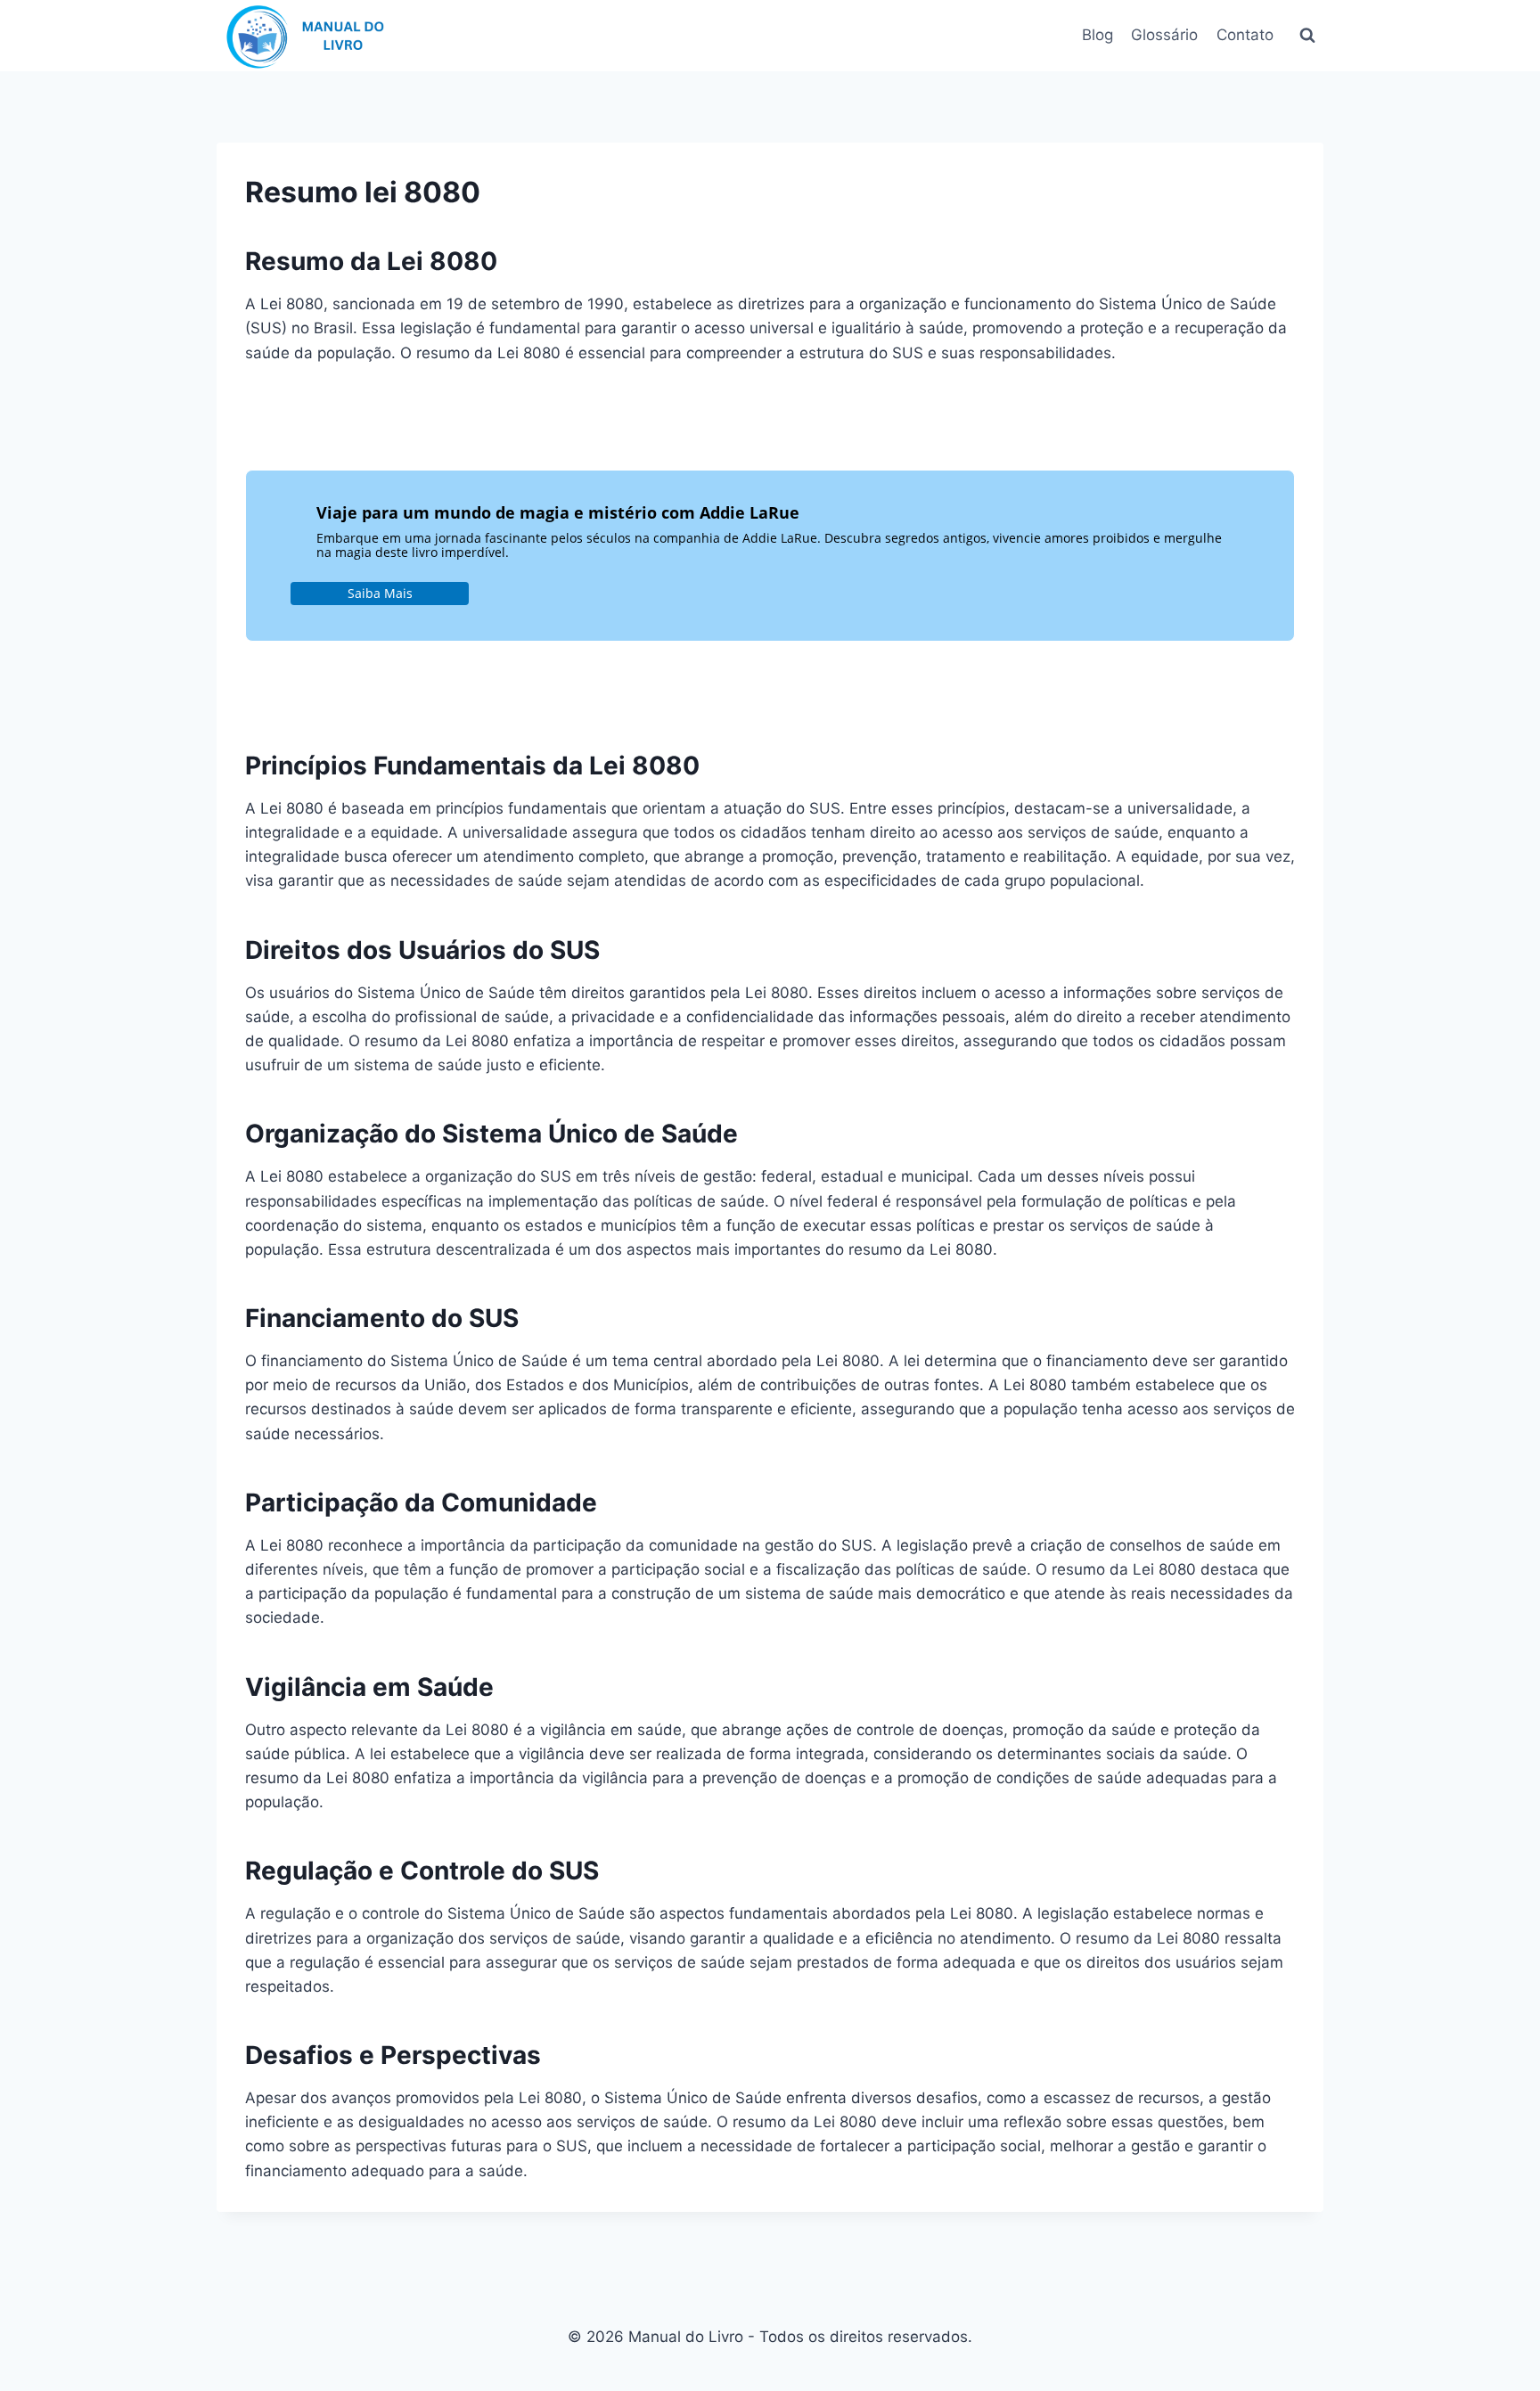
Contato (1245, 35)
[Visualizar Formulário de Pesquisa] (1307, 36)
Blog (1098, 35)
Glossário (1164, 35)
